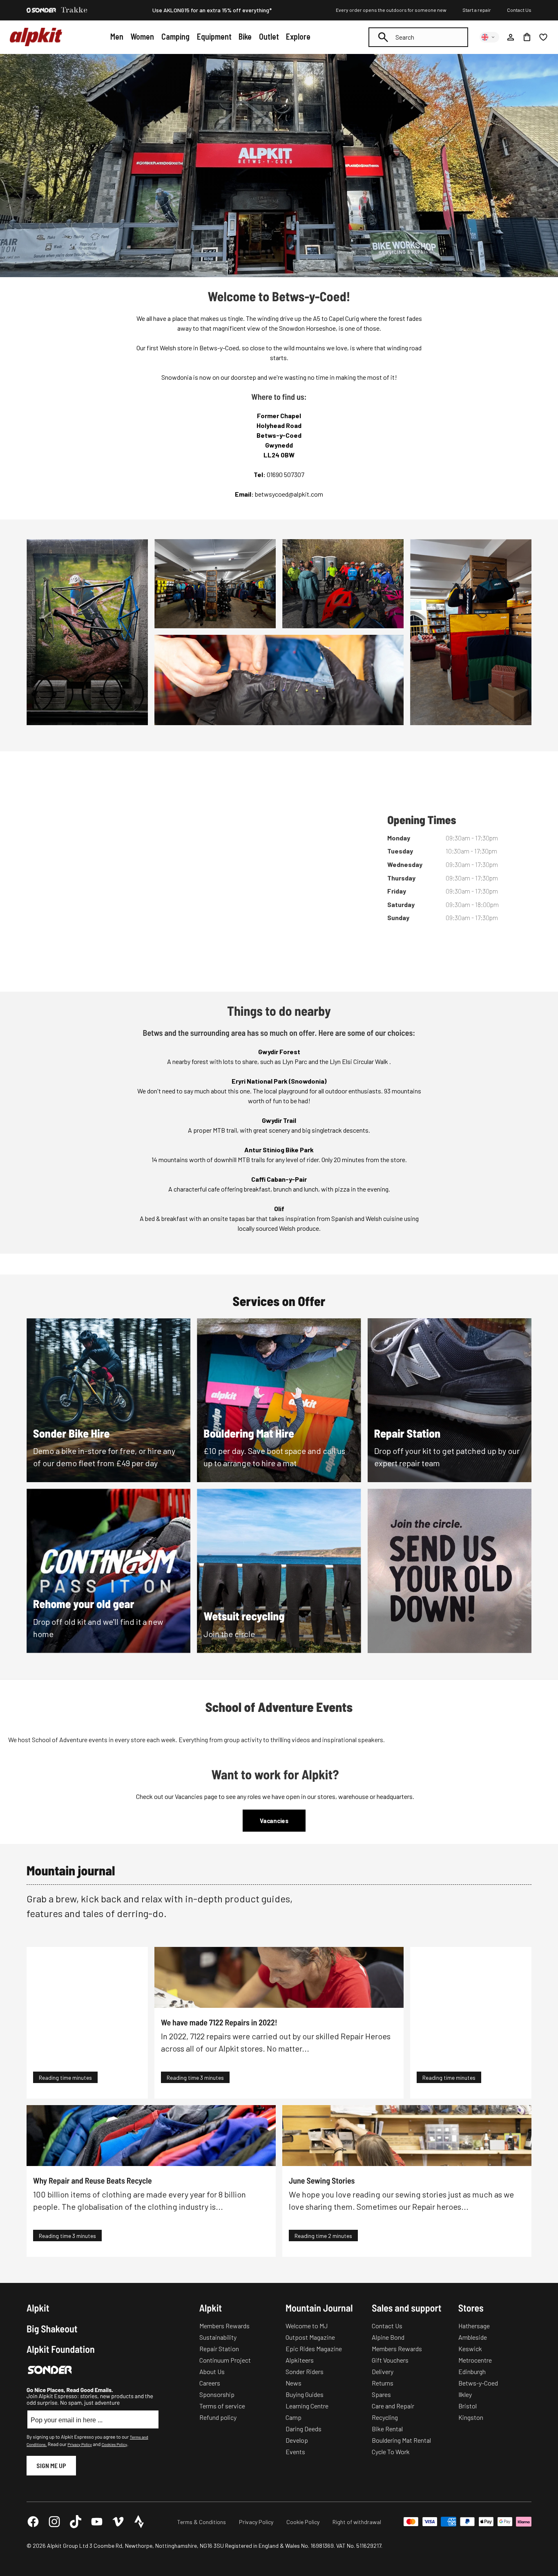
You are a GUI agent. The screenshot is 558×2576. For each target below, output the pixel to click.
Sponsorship (217, 2394)
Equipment (214, 36)
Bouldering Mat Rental (401, 2440)
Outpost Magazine (310, 2337)
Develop (297, 2440)
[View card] (450, 1571)
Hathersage (474, 2326)
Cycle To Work (391, 2452)
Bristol (468, 2406)
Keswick (470, 2349)
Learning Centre (307, 2406)
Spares (381, 2394)
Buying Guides (305, 2394)
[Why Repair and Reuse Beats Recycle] (151, 2136)
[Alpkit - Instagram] (54, 2522)
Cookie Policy (303, 2522)
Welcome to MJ (307, 2326)
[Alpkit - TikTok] (76, 2522)
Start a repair (477, 10)
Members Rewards (224, 2326)
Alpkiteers (300, 2360)
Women (142, 36)
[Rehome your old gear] (108, 1571)
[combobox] (418, 37)
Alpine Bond (388, 2337)
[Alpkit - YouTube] (97, 2522)
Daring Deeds (304, 2429)
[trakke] (74, 10)
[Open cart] (527, 37)
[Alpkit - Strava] (139, 2522)
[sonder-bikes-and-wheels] (41, 10)
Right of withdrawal (357, 2522)
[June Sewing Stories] (407, 2136)
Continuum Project (225, 2360)
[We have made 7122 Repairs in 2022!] (279, 1977)
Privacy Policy (79, 2444)
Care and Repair (393, 2406)
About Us (212, 2371)
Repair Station (219, 2349)
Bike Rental (387, 2429)
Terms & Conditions (202, 2522)
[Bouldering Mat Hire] (279, 1400)
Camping (175, 36)
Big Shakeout (52, 2329)
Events (295, 2452)
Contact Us (519, 10)
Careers (210, 2383)
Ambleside (473, 2337)
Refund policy (218, 2417)
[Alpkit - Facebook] (33, 2522)
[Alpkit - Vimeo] (118, 2522)
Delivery (383, 2371)
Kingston (471, 2417)
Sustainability (218, 2337)
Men (117, 36)
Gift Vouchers (390, 2360)
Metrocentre (475, 2360)
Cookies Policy (114, 2444)
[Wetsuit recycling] (279, 1571)
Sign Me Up (51, 2465)
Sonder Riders (305, 2371)
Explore (298, 36)
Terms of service (222, 2406)
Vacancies (274, 1821)
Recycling (385, 2417)
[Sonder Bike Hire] (108, 1400)
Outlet (269, 36)
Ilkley (465, 2394)
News (294, 2383)
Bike (245, 36)
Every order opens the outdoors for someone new (391, 10)
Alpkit (38, 2308)
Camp (294, 2417)
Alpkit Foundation (61, 2349)
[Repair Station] (450, 1400)
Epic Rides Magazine (314, 2349)
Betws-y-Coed (478, 2383)
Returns (383, 2383)
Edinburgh (472, 2371)
